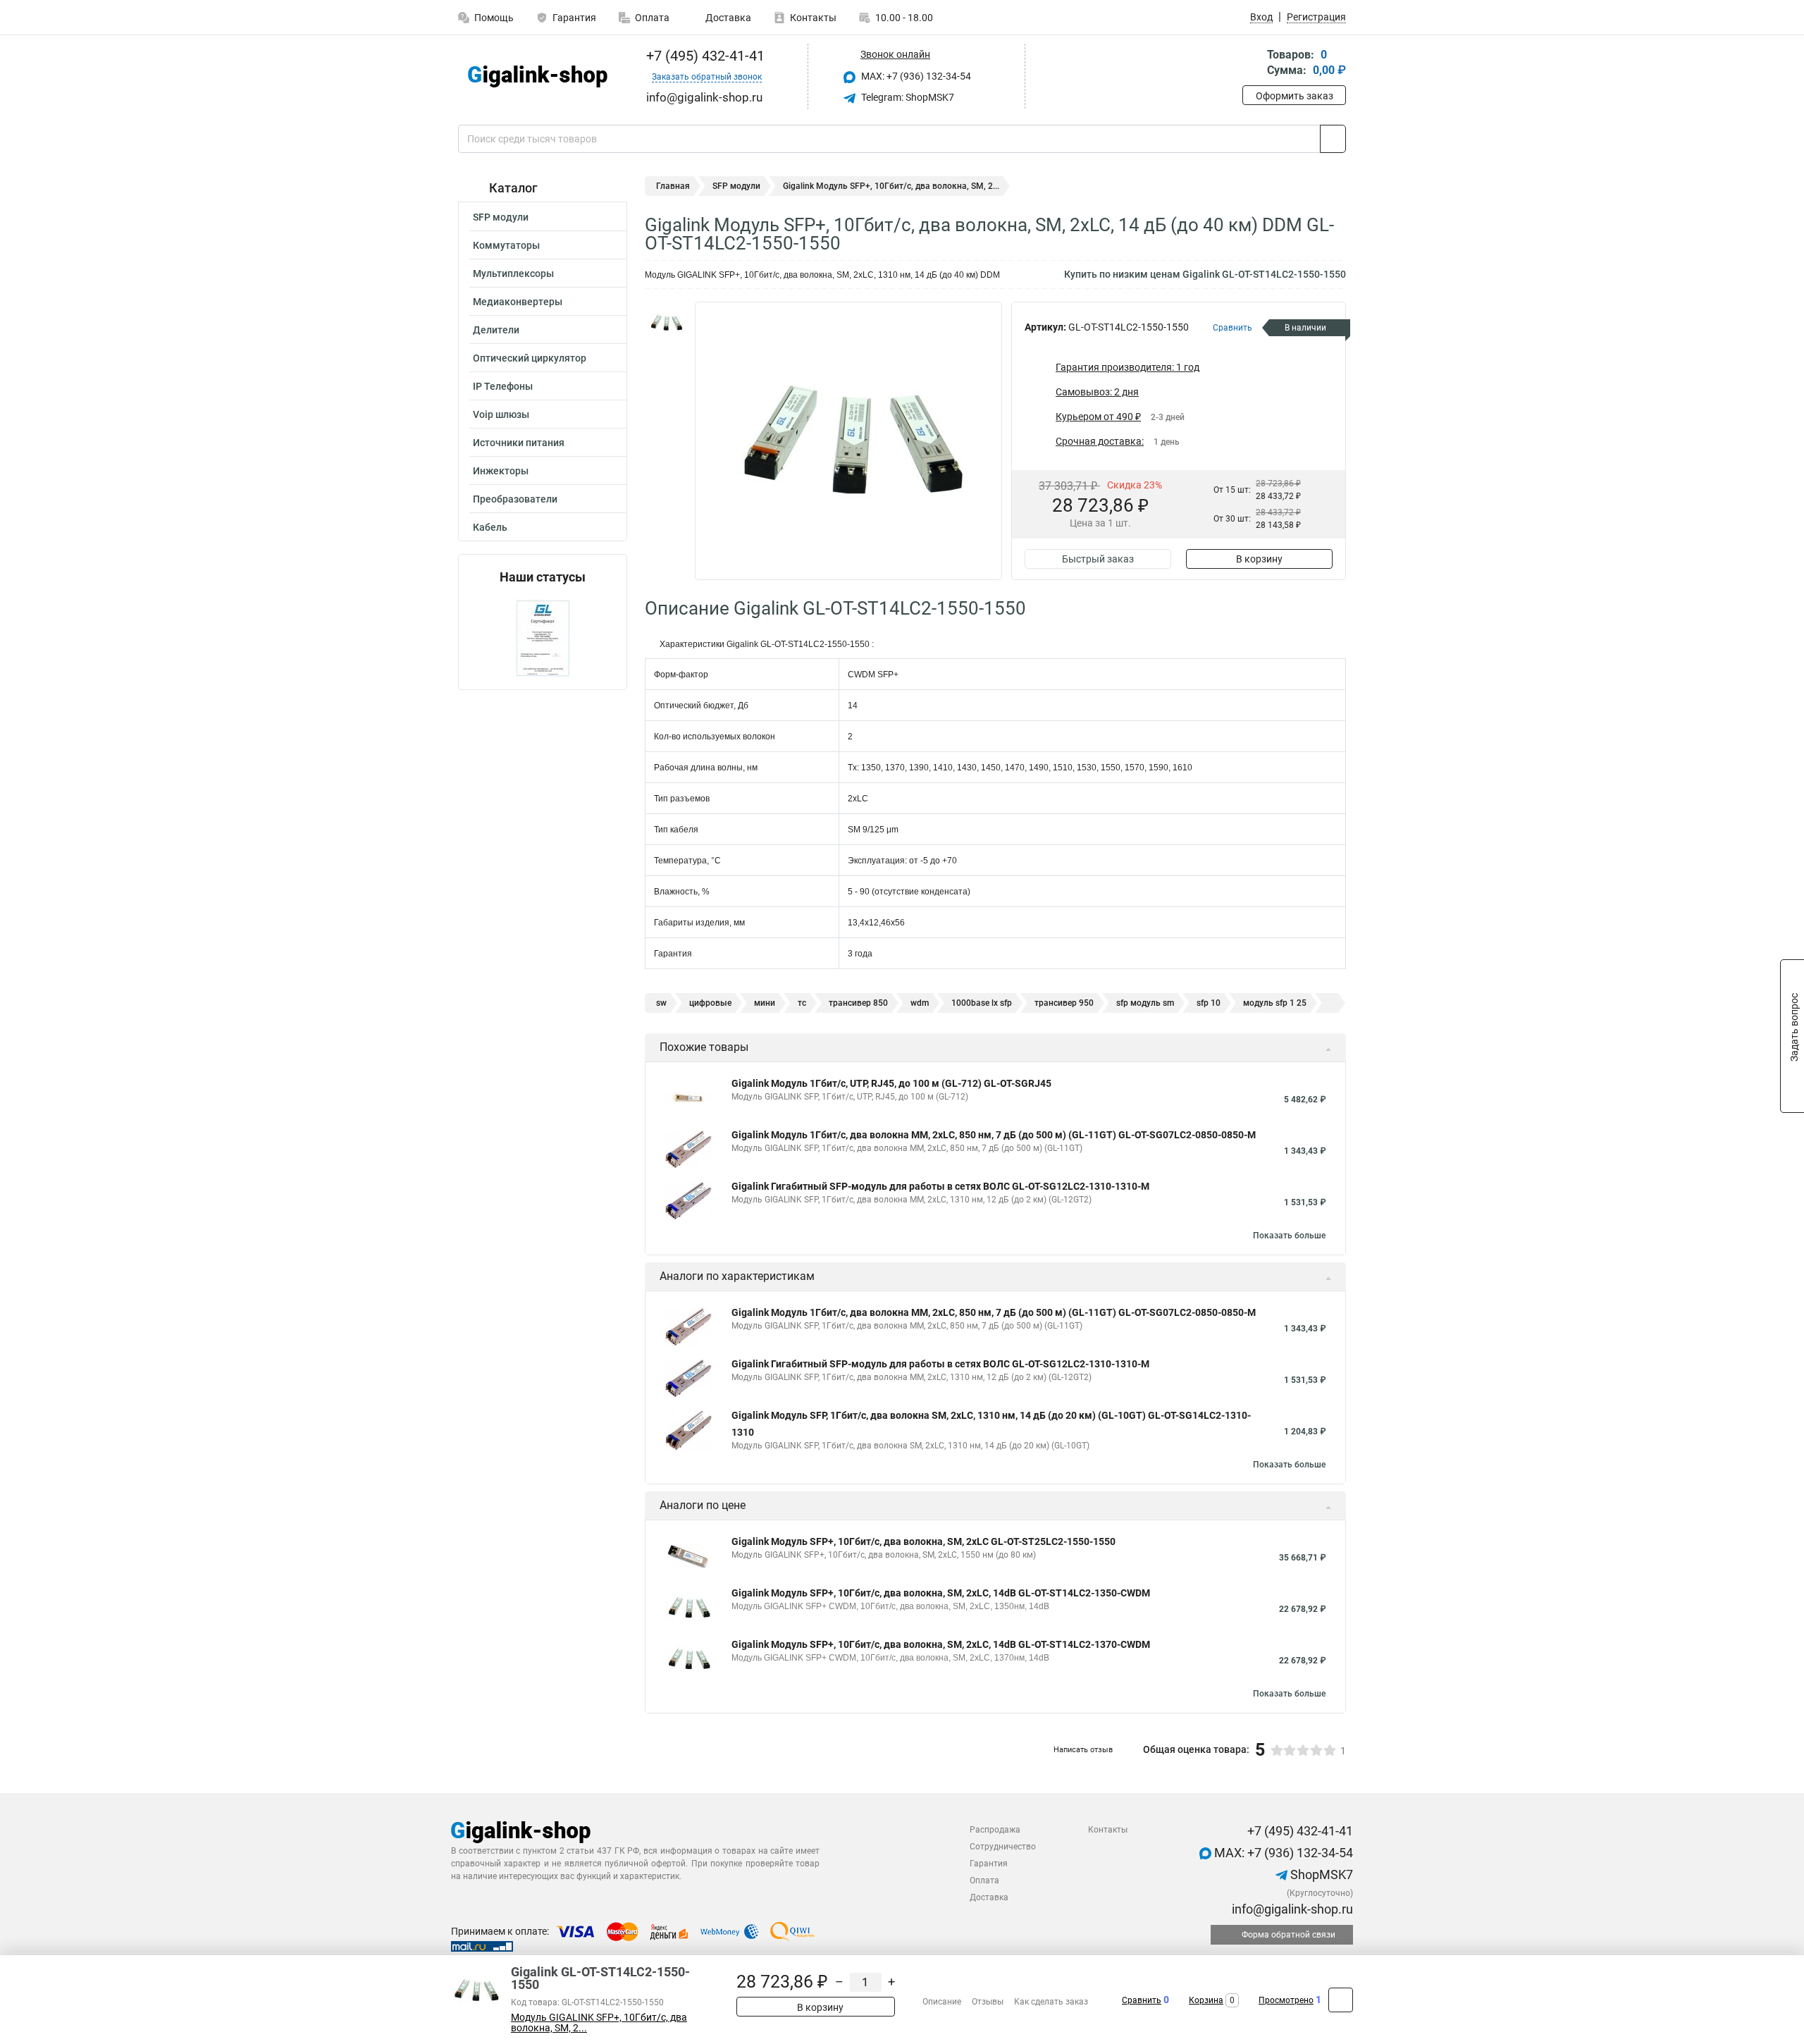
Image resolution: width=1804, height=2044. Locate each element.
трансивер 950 (1064, 1003)
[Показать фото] (666, 323)
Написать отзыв (1083, 1750)
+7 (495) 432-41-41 (704, 56)
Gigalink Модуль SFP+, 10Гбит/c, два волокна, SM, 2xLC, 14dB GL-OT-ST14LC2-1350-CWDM (941, 1593)
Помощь (494, 18)
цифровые (710, 1003)
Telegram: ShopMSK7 (907, 97)
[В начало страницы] (1341, 2000)
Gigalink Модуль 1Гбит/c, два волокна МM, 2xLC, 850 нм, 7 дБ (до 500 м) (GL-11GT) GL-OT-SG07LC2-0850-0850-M (994, 1135)
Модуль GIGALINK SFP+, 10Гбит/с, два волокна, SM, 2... (599, 2023)
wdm (920, 1003)
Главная (673, 186)
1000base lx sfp (982, 1003)
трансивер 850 (858, 1003)
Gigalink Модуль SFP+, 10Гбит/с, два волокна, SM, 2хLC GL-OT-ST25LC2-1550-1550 (923, 1541)
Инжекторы (501, 471)
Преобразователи (515, 499)
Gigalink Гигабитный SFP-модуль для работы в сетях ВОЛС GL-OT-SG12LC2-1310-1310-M (940, 1186)
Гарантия (574, 18)
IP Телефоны (503, 386)
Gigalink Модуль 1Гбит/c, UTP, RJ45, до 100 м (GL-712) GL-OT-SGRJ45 (891, 1083)
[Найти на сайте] (1333, 139)
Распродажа (995, 1830)
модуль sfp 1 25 (1275, 1003)
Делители (496, 330)
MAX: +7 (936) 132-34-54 (915, 76)
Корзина (1206, 2000)
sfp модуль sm (1145, 1003)
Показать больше (1289, 1236)
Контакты (813, 18)
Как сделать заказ (1051, 2002)
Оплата (652, 18)
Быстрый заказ (1098, 559)
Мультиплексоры (513, 273)
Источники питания (519, 443)
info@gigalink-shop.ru (1291, 1909)
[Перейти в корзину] (1252, 64)
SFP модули (501, 217)
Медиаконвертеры (518, 302)
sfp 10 (1209, 1003)
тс (802, 1003)
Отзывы (988, 2002)
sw (661, 1003)
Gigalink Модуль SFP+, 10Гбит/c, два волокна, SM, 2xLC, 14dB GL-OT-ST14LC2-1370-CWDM (941, 1644)
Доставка (727, 18)
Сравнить (1142, 2000)
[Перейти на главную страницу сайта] (537, 76)
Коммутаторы (506, 245)
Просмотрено (1286, 2000)
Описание (942, 2002)
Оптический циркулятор (530, 358)
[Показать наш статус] (543, 637)
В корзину (1259, 559)
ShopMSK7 (1320, 1874)
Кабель (490, 527)
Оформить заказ (1295, 96)
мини (765, 1003)
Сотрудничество (1003, 1847)
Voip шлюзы (501, 414)
